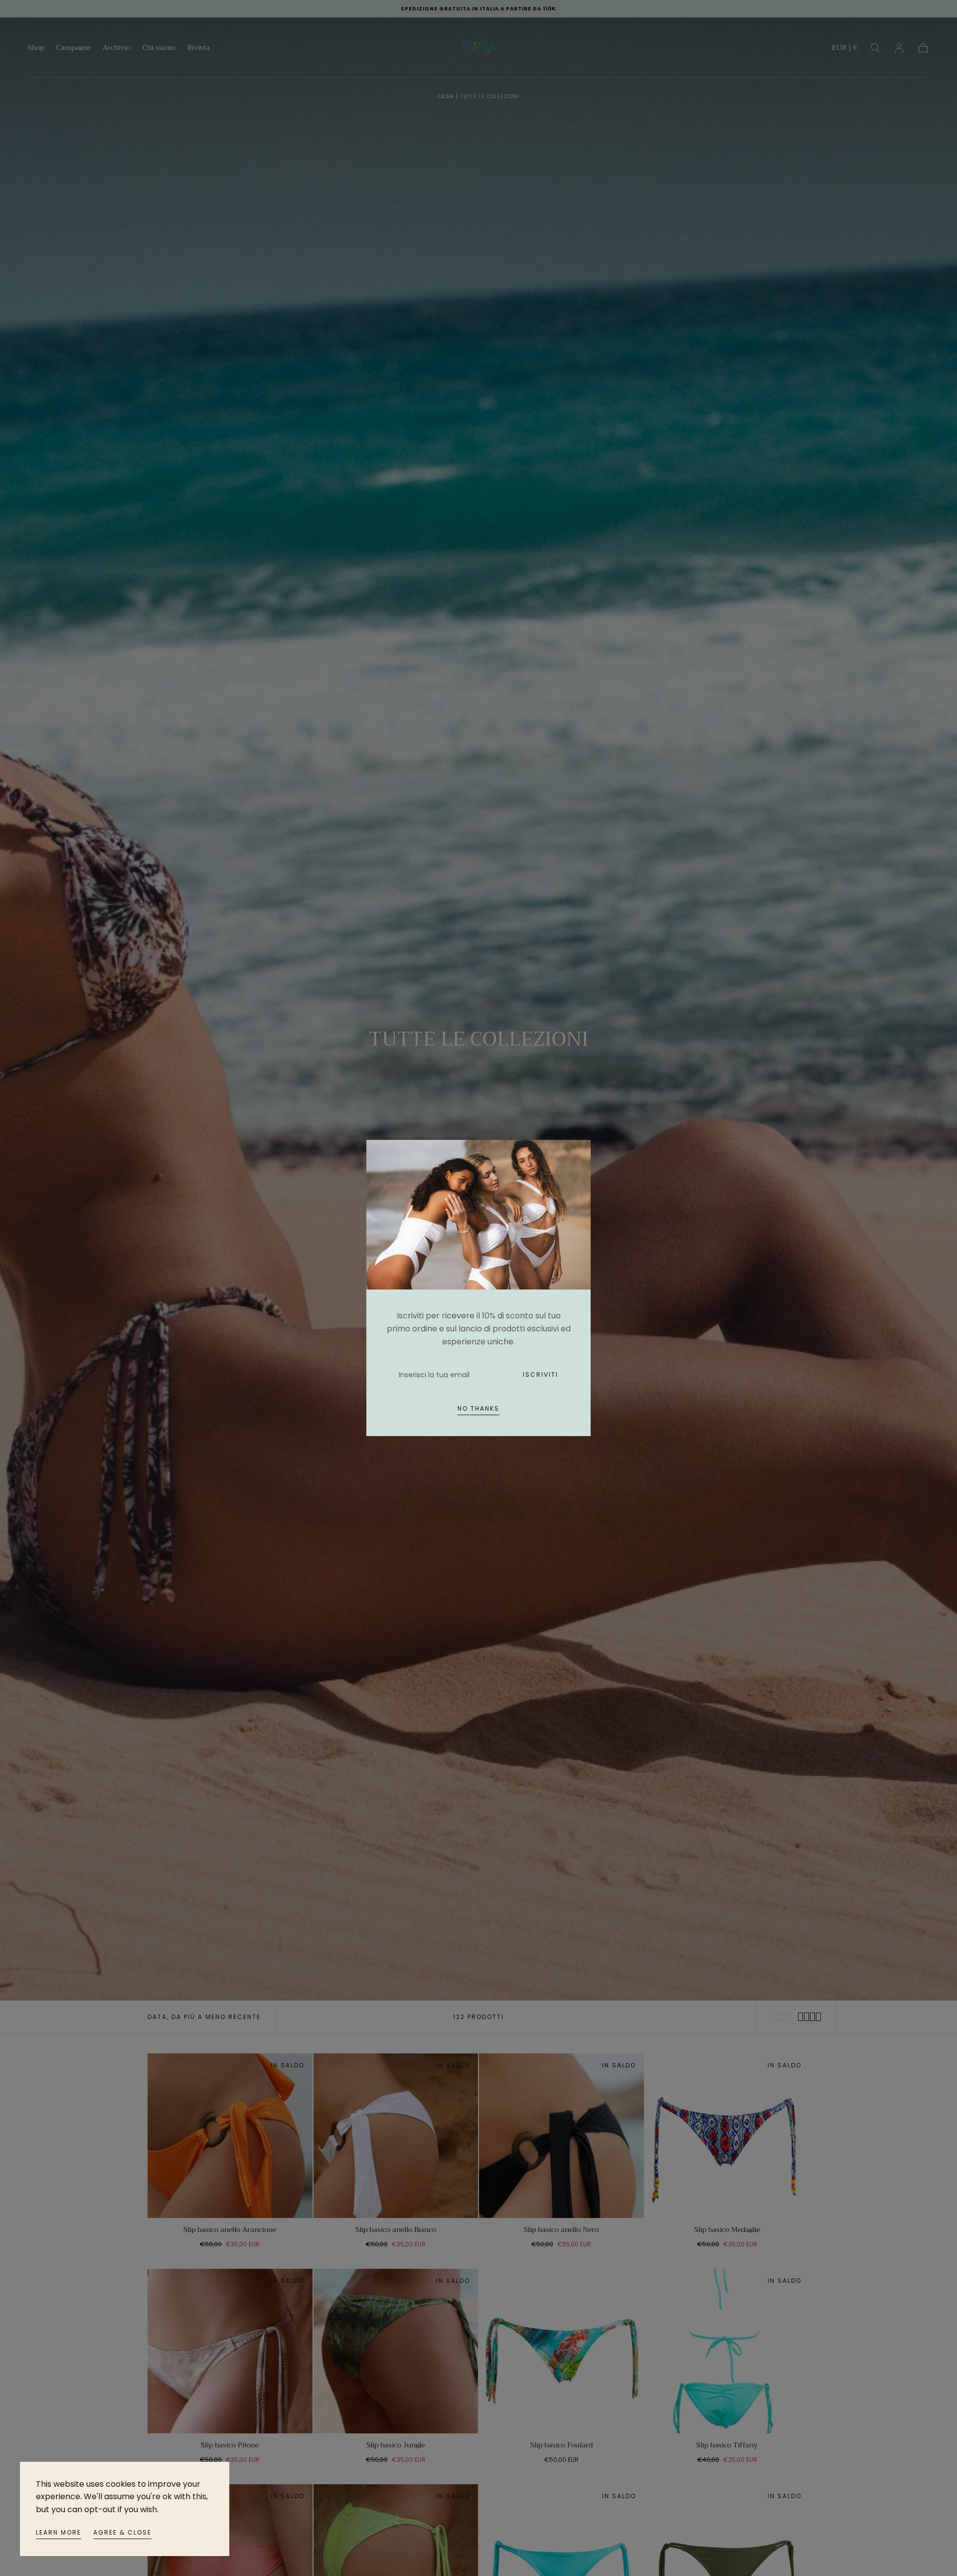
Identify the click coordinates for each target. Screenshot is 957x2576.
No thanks (478, 1408)
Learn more (59, 2532)
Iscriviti (541, 1375)
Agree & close (122, 2532)
